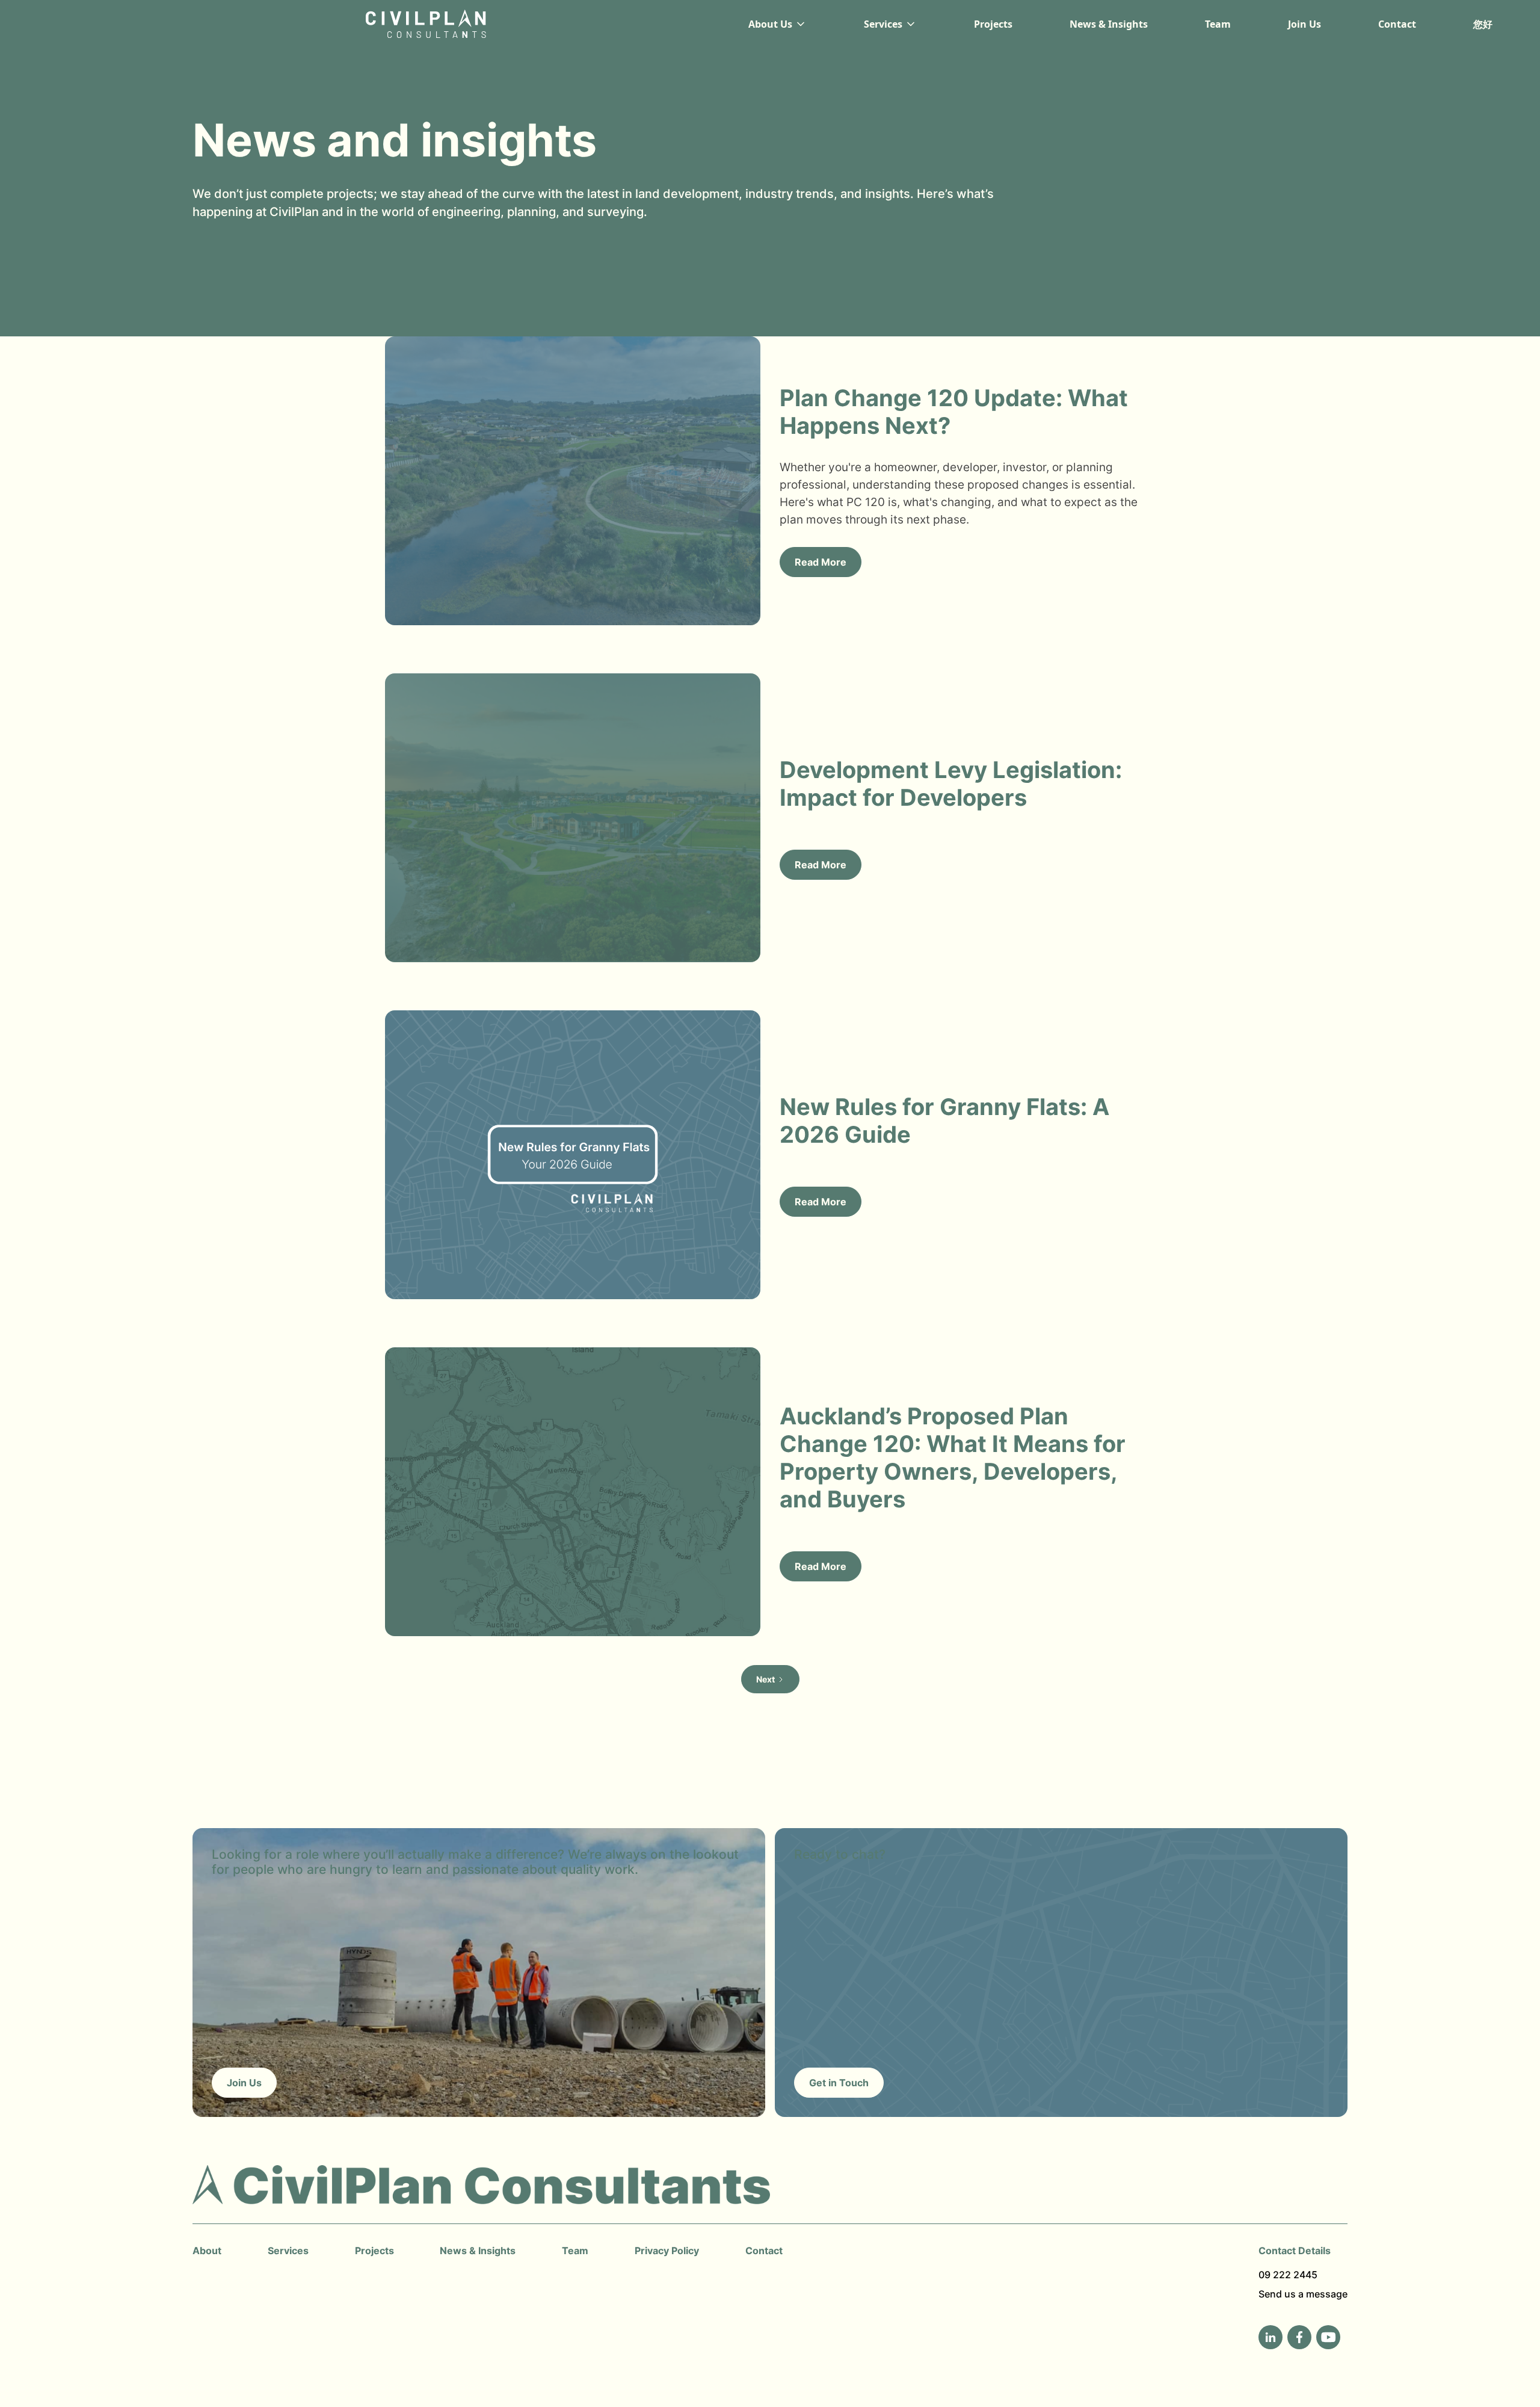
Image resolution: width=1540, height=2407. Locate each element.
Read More (821, 562)
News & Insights (1109, 24)
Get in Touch (839, 2083)
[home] (409, 24)
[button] (778, 24)
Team (1218, 24)
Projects (993, 24)
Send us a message (1303, 2294)
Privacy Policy (667, 2251)
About (207, 2251)
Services (288, 2251)
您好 (1483, 24)
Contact (1397, 24)
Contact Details (1295, 2251)
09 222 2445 (1288, 2275)
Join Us (1304, 24)
